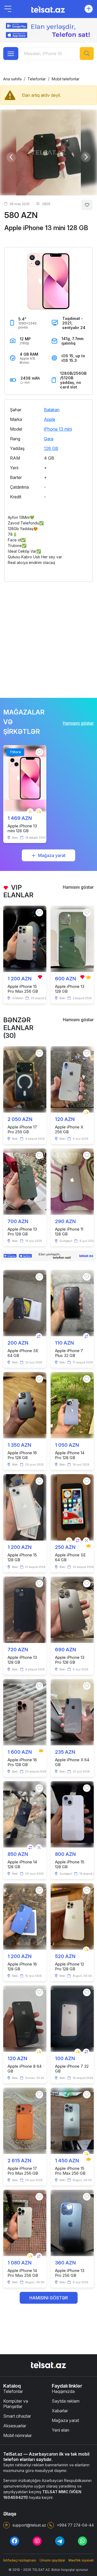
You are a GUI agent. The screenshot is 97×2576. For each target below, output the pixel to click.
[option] (48, 152)
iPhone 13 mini (58, 429)
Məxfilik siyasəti (81, 2560)
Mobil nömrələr (18, 2435)
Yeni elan (60, 2430)
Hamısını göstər (78, 723)
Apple (50, 419)
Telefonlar (37, 79)
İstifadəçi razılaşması (20, 2560)
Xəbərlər (60, 2411)
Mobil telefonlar (66, 79)
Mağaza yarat (52, 855)
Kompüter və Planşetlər (16, 2404)
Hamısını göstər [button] (49, 2298)
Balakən (52, 410)
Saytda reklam (66, 2401)
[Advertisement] (48, 637)
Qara (49, 439)
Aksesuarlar (15, 2426)
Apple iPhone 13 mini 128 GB (46, 228)
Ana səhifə (12, 79)
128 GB (51, 448)
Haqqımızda (63, 2391)
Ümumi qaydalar (52, 2560)
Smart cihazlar (17, 2416)
